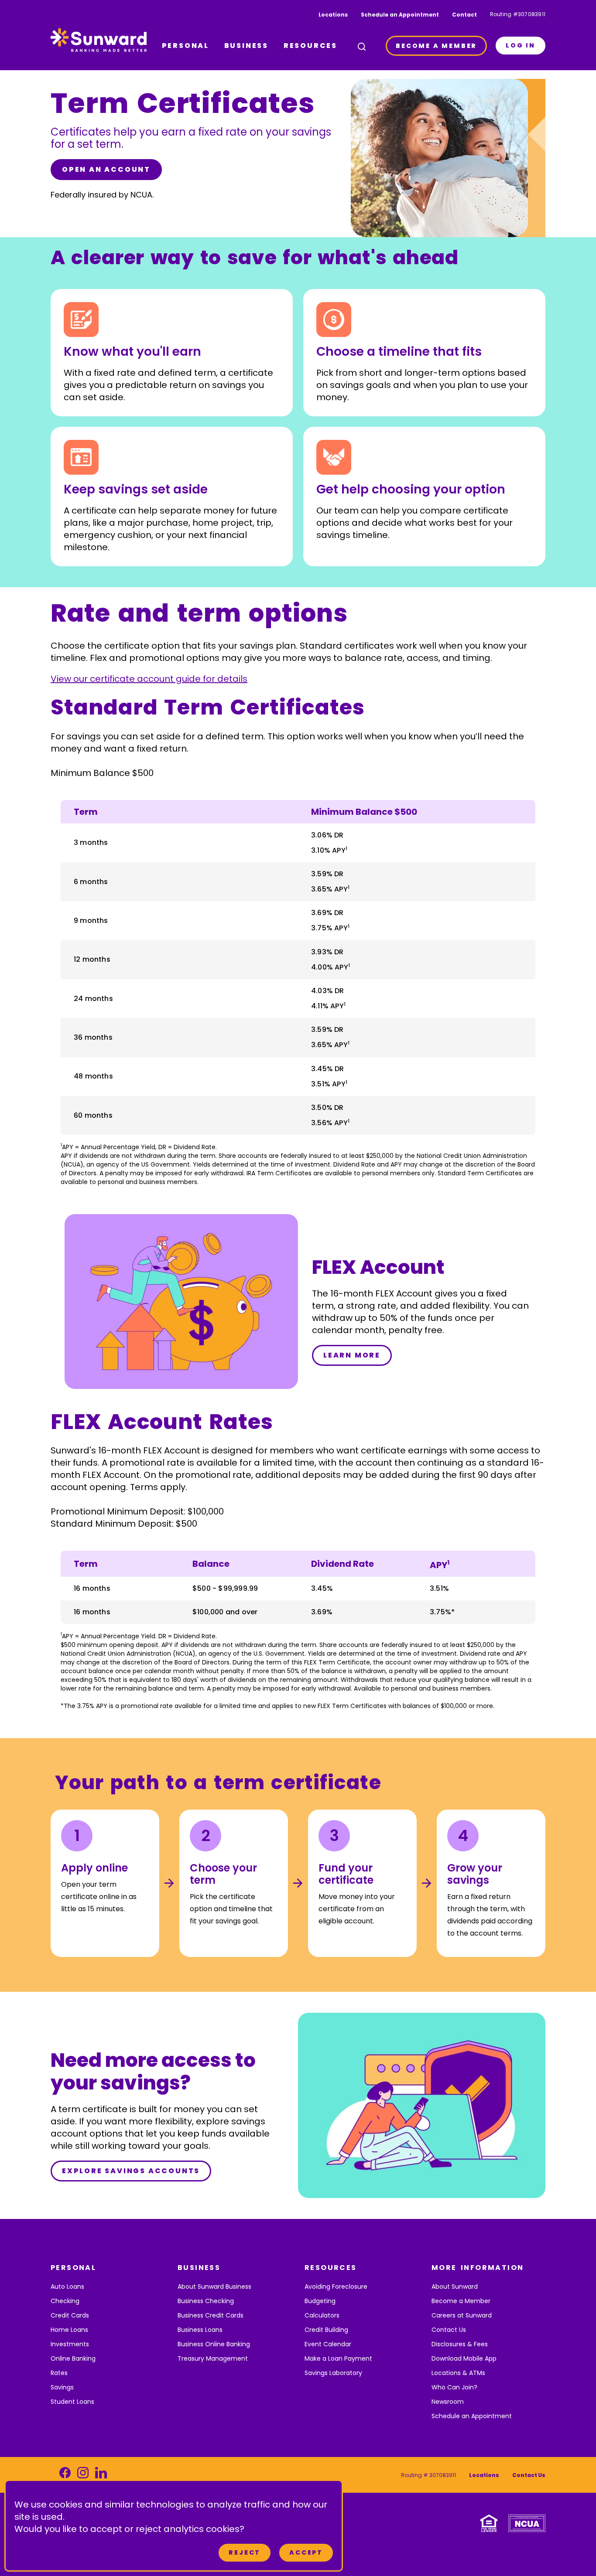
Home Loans (69, 2330)
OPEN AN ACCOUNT (106, 169)
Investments (70, 2344)
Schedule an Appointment (400, 15)
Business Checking (206, 2301)
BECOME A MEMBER (436, 46)
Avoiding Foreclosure (336, 2287)
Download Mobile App (464, 2358)
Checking (65, 2301)
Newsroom (448, 2402)
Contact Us (449, 2330)
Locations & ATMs (458, 2373)
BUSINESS (246, 46)
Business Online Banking (214, 2344)
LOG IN (521, 45)
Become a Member (461, 2301)
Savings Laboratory (333, 2373)
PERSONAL (185, 46)
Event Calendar (328, 2344)
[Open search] (362, 47)
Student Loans (72, 2402)
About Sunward (455, 2287)
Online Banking (73, 2358)
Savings (62, 2387)
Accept (306, 2552)
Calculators (322, 2315)
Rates (59, 2373)
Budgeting (320, 2301)
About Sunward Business (214, 2287)
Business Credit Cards (211, 2315)
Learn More (352, 1355)
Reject (245, 2552)
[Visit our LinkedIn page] (101, 2475)
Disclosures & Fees (460, 2344)
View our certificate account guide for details (149, 679)
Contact (464, 15)
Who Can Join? (454, 2387)
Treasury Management (213, 2358)
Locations (333, 15)
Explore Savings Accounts (131, 2171)
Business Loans (200, 2330)
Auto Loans (67, 2287)
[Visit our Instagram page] (83, 2475)
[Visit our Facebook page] (65, 2475)
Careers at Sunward (462, 2315)
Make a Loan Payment (338, 2358)
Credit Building (326, 2330)
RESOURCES (310, 46)
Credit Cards (70, 2315)
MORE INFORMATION (478, 2268)
